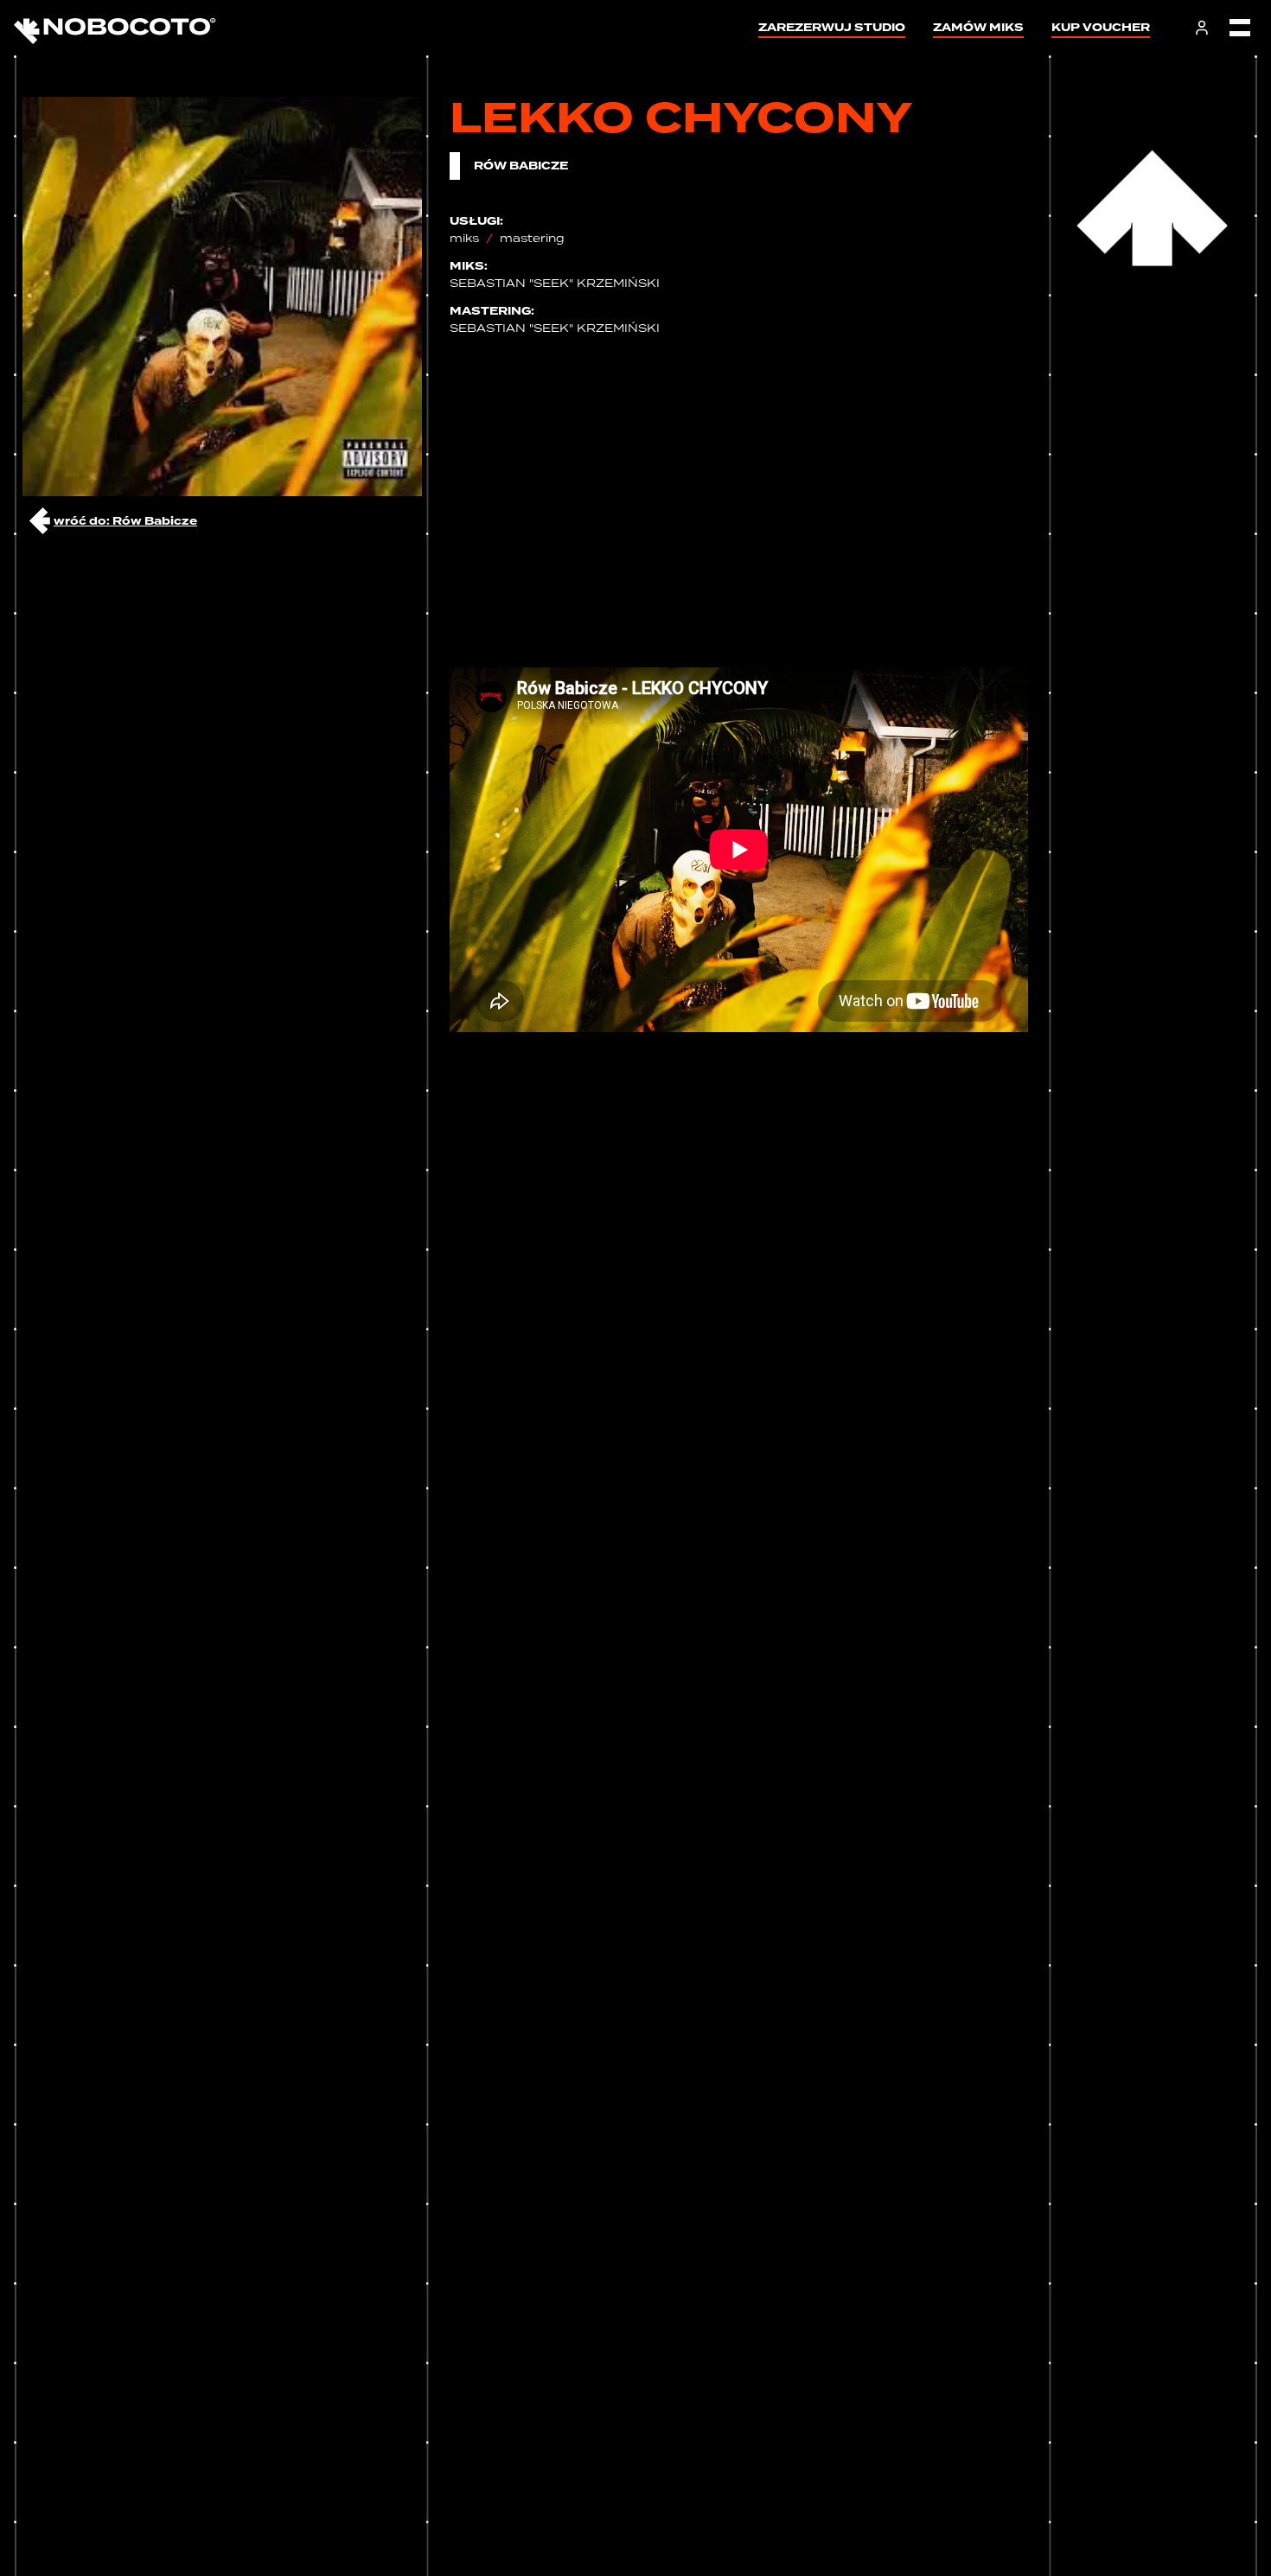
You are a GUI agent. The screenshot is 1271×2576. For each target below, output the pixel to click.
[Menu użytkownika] (1202, 28)
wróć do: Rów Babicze (125, 521)
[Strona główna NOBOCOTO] (115, 28)
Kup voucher (1101, 27)
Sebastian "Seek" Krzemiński (555, 283)
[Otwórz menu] (1240, 28)
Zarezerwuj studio (832, 27)
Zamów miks (978, 27)
